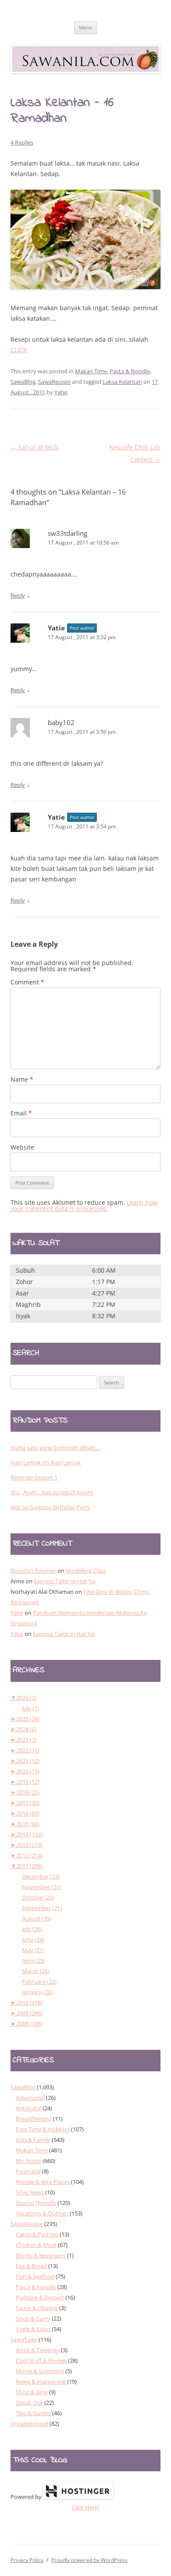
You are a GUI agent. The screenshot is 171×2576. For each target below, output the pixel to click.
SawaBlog (23, 382)
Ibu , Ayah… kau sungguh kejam (52, 1492)
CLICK (19, 350)
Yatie (61, 392)
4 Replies (22, 142)
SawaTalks (24, 2339)
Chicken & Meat (36, 2245)
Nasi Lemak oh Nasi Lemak (46, 1462)
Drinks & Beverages (41, 2255)
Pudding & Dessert (40, 2297)
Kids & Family (33, 2140)
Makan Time (91, 371)
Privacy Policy (27, 2560)
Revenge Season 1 (34, 1477)
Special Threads (36, 2203)
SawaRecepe (54, 382)
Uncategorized (29, 2424)
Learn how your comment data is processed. (84, 1205)
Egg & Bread (31, 2266)
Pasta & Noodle (130, 371)
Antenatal (28, 2108)
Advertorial (30, 2098)
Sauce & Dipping (37, 2308)
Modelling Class (86, 1571)
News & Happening (41, 2381)
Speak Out (29, 2403)
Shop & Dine (32, 2392)
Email (21, 1113)
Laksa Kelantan (122, 382)
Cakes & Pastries (37, 2234)
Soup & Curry (33, 2318)
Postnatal (28, 2171)
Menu (85, 27)
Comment (27, 982)
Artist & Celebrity (38, 2350)
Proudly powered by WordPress (89, 2560)
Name (22, 1079)
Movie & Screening (40, 2371)
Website (22, 1147)
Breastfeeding (34, 2119)
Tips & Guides (33, 2413)
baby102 (61, 722)
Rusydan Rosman (33, 1571)
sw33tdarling (68, 533)
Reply (18, 595)
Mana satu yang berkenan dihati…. (55, 1447)
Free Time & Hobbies (43, 2129)
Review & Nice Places (43, 2182)
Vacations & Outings (42, 2213)
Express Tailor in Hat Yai (65, 1581)
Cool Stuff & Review (41, 2360)
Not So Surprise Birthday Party (50, 1507)
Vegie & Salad (33, 2329)
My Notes (28, 2161)
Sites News (30, 2192)
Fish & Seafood (35, 2276)
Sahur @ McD (34, 447)
